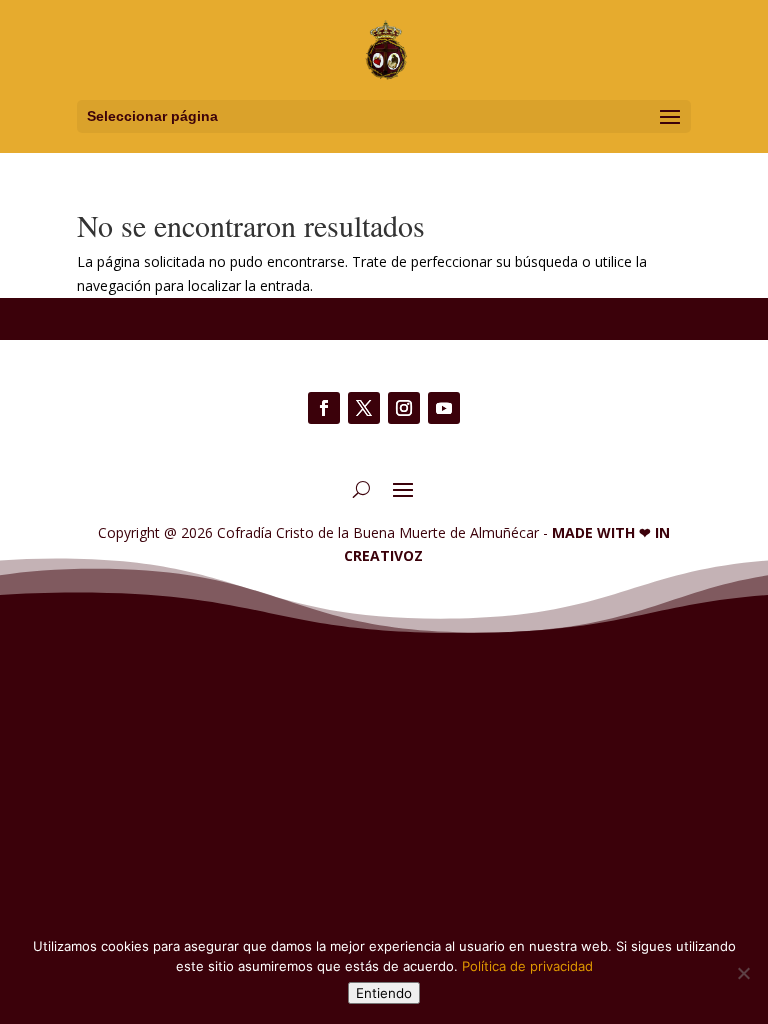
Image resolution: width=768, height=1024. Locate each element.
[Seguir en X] (364, 408)
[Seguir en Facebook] (324, 408)
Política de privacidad (527, 966)
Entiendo (384, 993)
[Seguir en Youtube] (444, 408)
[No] (743, 973)
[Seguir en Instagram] (404, 408)
